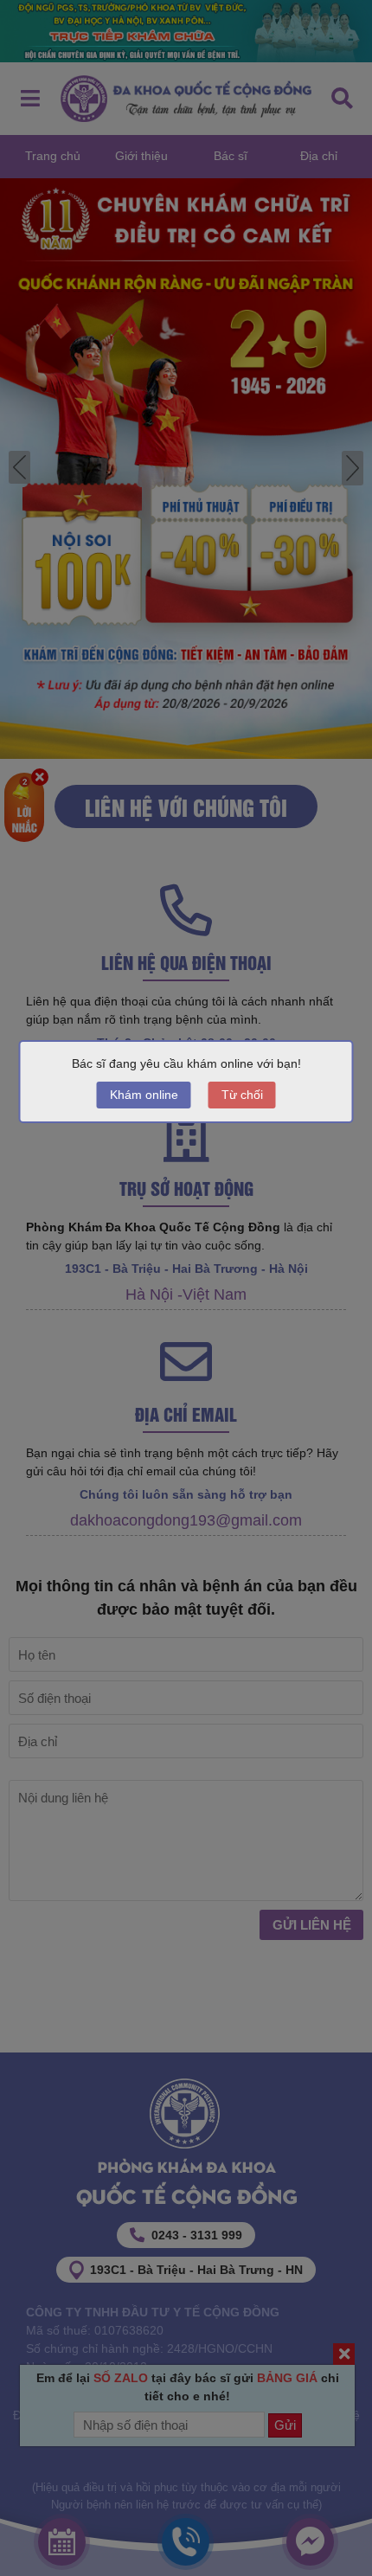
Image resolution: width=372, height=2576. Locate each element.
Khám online (144, 1095)
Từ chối (242, 1095)
